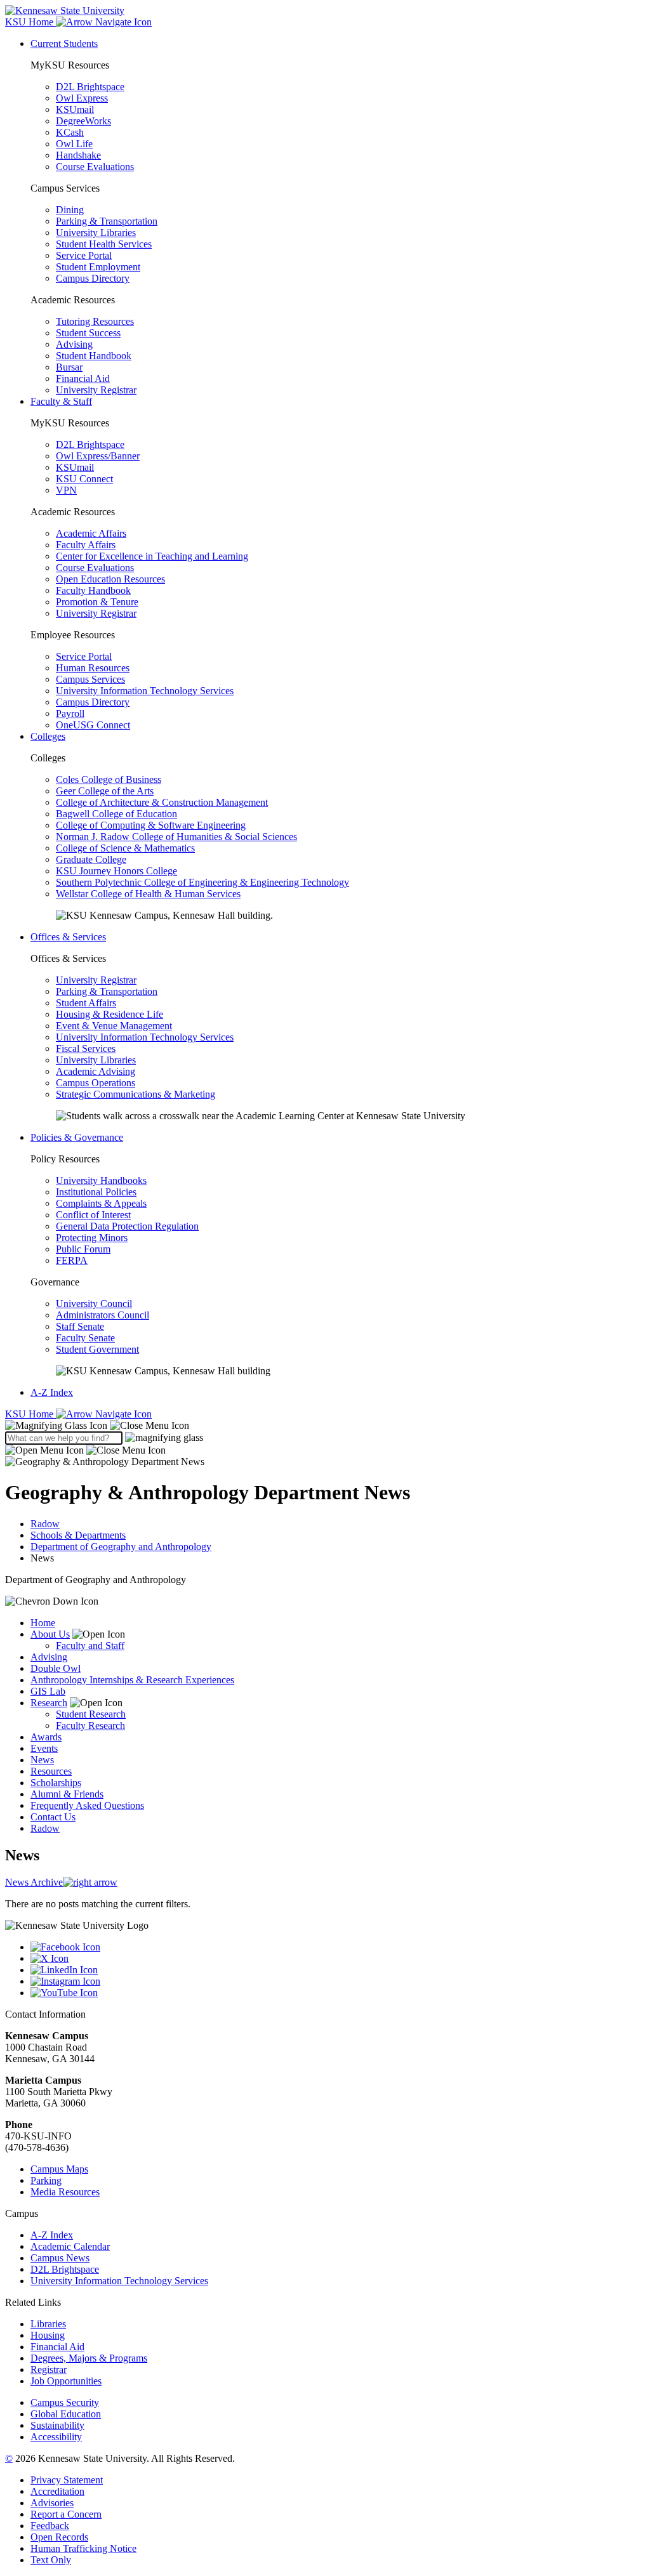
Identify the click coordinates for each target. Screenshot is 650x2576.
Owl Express (82, 98)
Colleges (48, 736)
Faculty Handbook (93, 590)
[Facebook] (338, 1947)
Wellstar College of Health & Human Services (148, 894)
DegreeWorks (83, 121)
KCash (70, 132)
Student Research (91, 1714)
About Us (50, 1634)
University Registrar (96, 390)
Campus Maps (59, 2169)
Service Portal (84, 255)
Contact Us (53, 1817)
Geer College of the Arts (105, 791)
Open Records (59, 2537)
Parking (46, 2180)
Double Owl (56, 1668)
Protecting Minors (92, 1238)
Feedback (50, 2526)
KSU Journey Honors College (116, 871)
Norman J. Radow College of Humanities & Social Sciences (176, 837)
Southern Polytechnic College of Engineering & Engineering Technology (202, 882)
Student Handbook (94, 356)
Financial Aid (83, 378)
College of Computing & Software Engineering (151, 825)
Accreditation (57, 2491)
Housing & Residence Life (109, 1014)
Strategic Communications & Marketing (136, 1094)
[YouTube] (338, 1993)
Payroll (70, 713)
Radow (45, 1524)
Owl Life (74, 144)
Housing (48, 2335)
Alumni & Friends (67, 1794)
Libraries (48, 2324)
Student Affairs (86, 1003)
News (42, 1760)
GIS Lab (48, 1691)
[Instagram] (338, 1981)
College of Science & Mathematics (125, 848)
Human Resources (93, 668)
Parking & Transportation (107, 221)
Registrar (49, 2369)
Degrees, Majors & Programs (89, 2358)
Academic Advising (96, 1071)
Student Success (88, 333)
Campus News (60, 2258)
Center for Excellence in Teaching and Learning (152, 556)
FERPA (72, 1260)
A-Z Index (52, 1392)
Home (43, 1623)
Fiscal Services (86, 1048)
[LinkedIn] (338, 1970)
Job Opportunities (66, 2381)
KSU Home (30, 1414)
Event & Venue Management (114, 1026)
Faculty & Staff (61, 401)
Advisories (52, 2503)
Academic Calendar (70, 2246)
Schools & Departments (78, 1535)
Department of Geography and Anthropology (121, 1547)
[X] (338, 1959)
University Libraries (96, 233)
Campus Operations (96, 1083)
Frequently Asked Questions (87, 1805)
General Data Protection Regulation (127, 1226)
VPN (66, 490)
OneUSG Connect (93, 725)
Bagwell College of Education (116, 814)
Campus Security (65, 2402)
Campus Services (90, 679)
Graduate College (91, 859)
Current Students (64, 43)
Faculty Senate (85, 1338)
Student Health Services (104, 244)
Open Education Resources (110, 579)
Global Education (66, 2414)
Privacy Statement (67, 2480)
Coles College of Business (109, 779)
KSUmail (75, 109)
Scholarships (56, 1783)
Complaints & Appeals (101, 1203)
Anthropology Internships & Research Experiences (132, 1680)
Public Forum (83, 1249)
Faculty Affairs (86, 545)
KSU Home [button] (30, 22)
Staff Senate (80, 1326)
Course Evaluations (95, 167)
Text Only (51, 2560)
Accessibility (56, 2437)
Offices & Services (68, 937)
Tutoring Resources (95, 321)
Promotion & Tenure (97, 602)
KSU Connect (84, 479)
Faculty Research (90, 1725)
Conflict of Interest (93, 1215)
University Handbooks (101, 1180)
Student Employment (98, 267)
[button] (97, 1425)
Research (49, 1703)
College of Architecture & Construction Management (162, 802)
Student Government (97, 1349)
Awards (46, 1737)
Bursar (69, 367)
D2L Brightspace (90, 87)
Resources (51, 1771)
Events (44, 1748)
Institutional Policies (96, 1192)
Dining (70, 210)
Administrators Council (103, 1315)
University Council (94, 1304)
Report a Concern (66, 2514)
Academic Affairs (91, 533)
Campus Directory (93, 278)
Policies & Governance (77, 1137)
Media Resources (65, 2192)
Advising (74, 344)
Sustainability (57, 2425)
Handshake (78, 155)
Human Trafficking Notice (83, 2548)
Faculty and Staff (90, 1646)
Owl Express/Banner (98, 456)
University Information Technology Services (145, 691)
